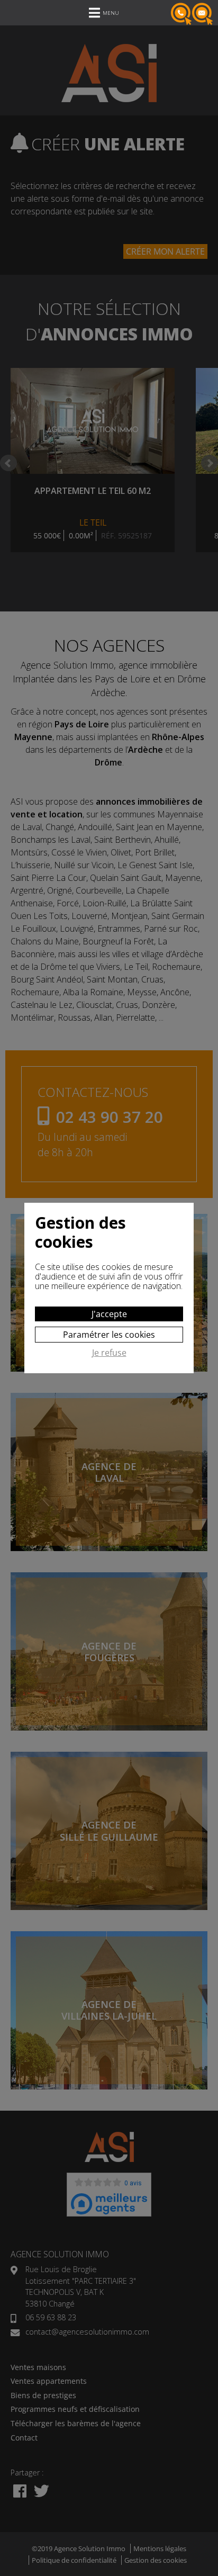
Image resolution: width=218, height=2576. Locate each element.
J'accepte (109, 1314)
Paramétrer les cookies (109, 1335)
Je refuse (109, 1353)
